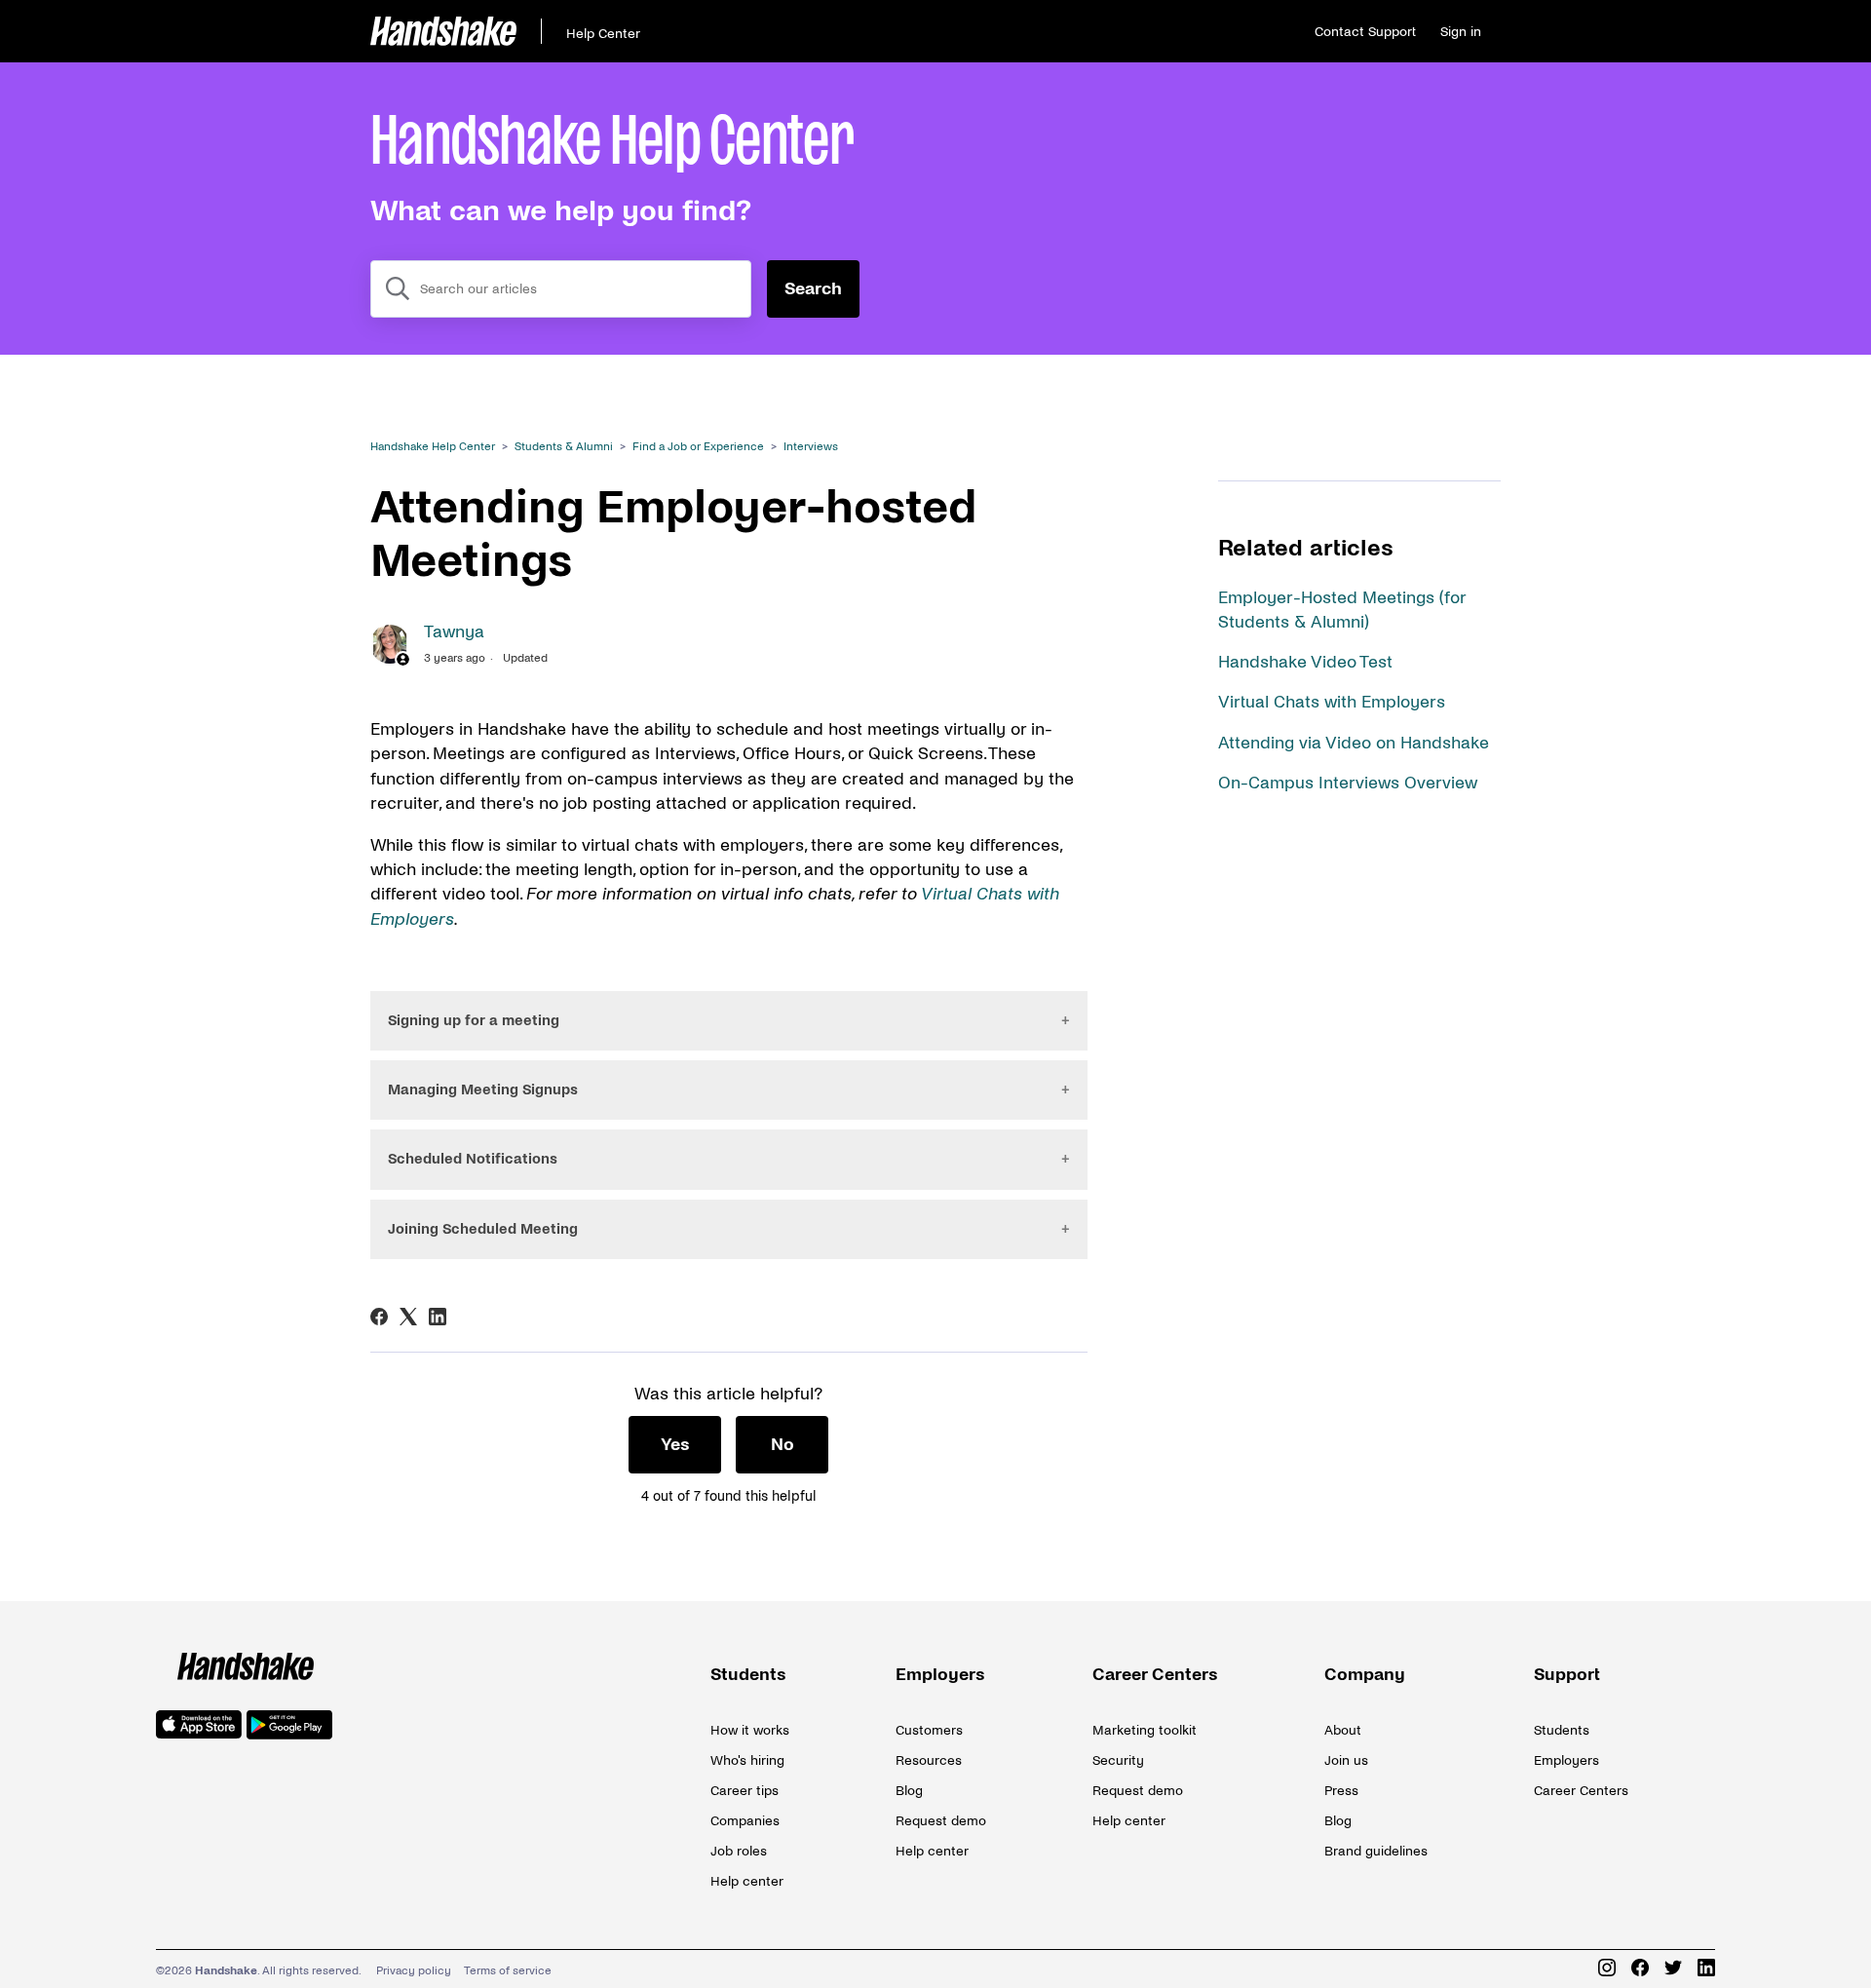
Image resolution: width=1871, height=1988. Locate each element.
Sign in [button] (1461, 32)
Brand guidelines (1376, 1851)
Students (748, 1675)
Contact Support (1365, 32)
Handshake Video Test (1305, 662)
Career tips (745, 1791)
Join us (1346, 1760)
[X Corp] (408, 1317)
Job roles (739, 1851)
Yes (675, 1445)
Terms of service (508, 1971)
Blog (909, 1791)
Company (1365, 1675)
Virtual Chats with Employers (1332, 702)
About (1343, 1730)
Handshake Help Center (433, 447)
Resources (929, 1760)
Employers (940, 1675)
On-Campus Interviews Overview (1348, 783)
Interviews (811, 447)
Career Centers (1155, 1675)
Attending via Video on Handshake (1354, 743)
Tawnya (454, 632)
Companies (745, 1821)
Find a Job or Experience (698, 447)
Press (1341, 1791)
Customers (929, 1730)
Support (1567, 1675)
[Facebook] (379, 1317)
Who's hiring (747, 1760)
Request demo (941, 1821)
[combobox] (561, 289)
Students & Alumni (564, 447)
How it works (750, 1730)
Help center (747, 1881)
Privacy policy (414, 1971)
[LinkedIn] (438, 1317)
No (783, 1445)
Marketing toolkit (1145, 1730)
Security (1118, 1760)
